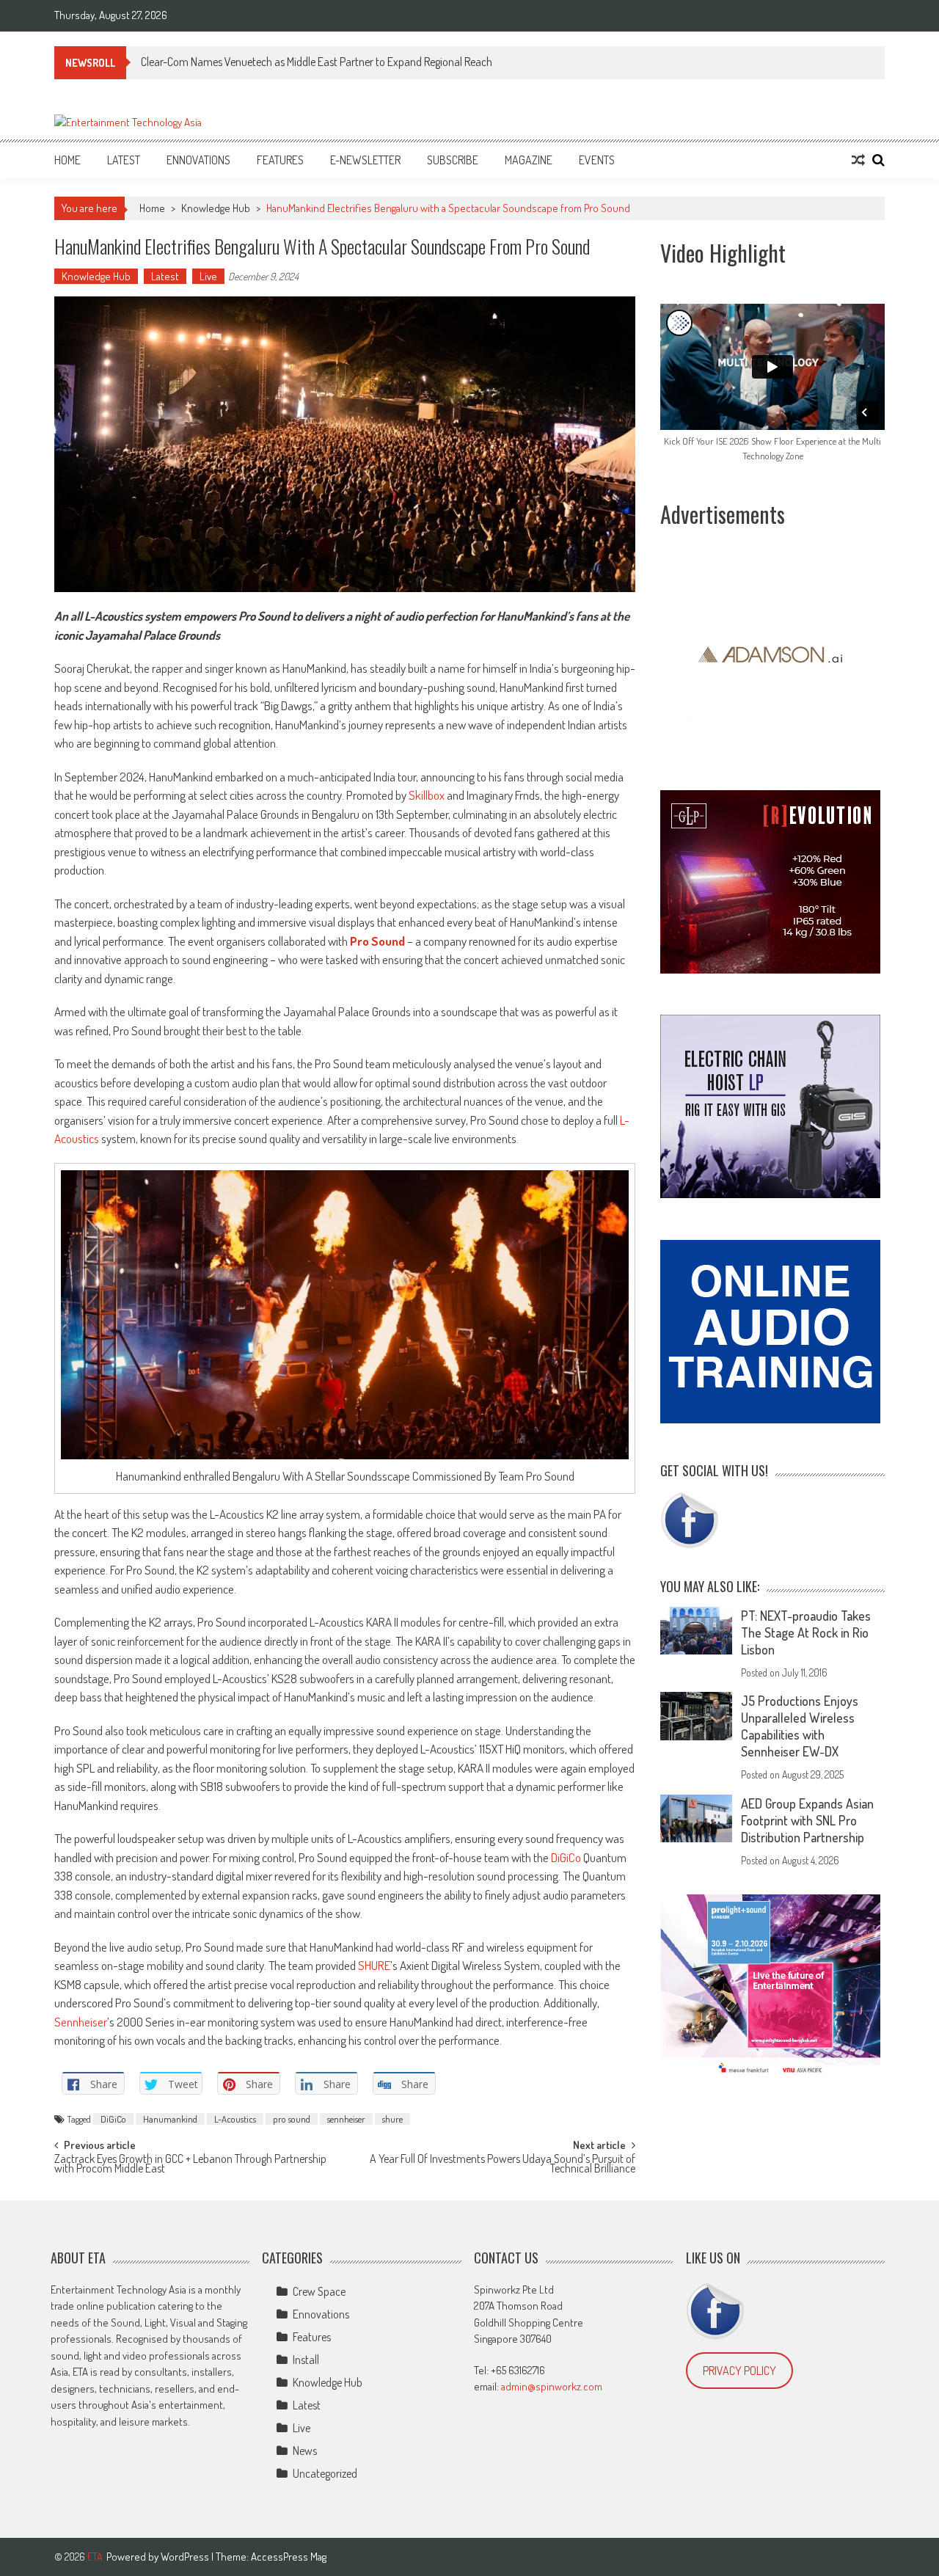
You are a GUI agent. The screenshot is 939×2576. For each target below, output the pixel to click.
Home (67, 160)
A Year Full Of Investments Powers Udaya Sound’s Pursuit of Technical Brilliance (503, 2165)
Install (306, 2360)
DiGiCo (566, 1857)
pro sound (292, 2119)
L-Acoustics (235, 2119)
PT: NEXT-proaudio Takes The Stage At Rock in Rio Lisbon (806, 1632)
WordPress (186, 2557)
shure (392, 2119)
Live (208, 276)
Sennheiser (81, 2022)
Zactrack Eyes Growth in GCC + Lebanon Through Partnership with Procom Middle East (190, 2165)
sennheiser (346, 2119)
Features (280, 160)
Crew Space (319, 2291)
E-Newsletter (365, 160)
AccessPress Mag (289, 2557)
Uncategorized (325, 2473)
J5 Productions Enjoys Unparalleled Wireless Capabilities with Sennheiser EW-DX (800, 1726)
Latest (124, 160)
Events (597, 160)
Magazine (529, 160)
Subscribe (453, 160)
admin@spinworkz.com (552, 2386)
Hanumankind (170, 2119)
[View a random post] (858, 160)
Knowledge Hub (216, 208)
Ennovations (198, 160)
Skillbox (427, 795)
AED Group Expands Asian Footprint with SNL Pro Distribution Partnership (807, 1820)
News (305, 2451)
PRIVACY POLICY (739, 2371)
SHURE (374, 1965)
